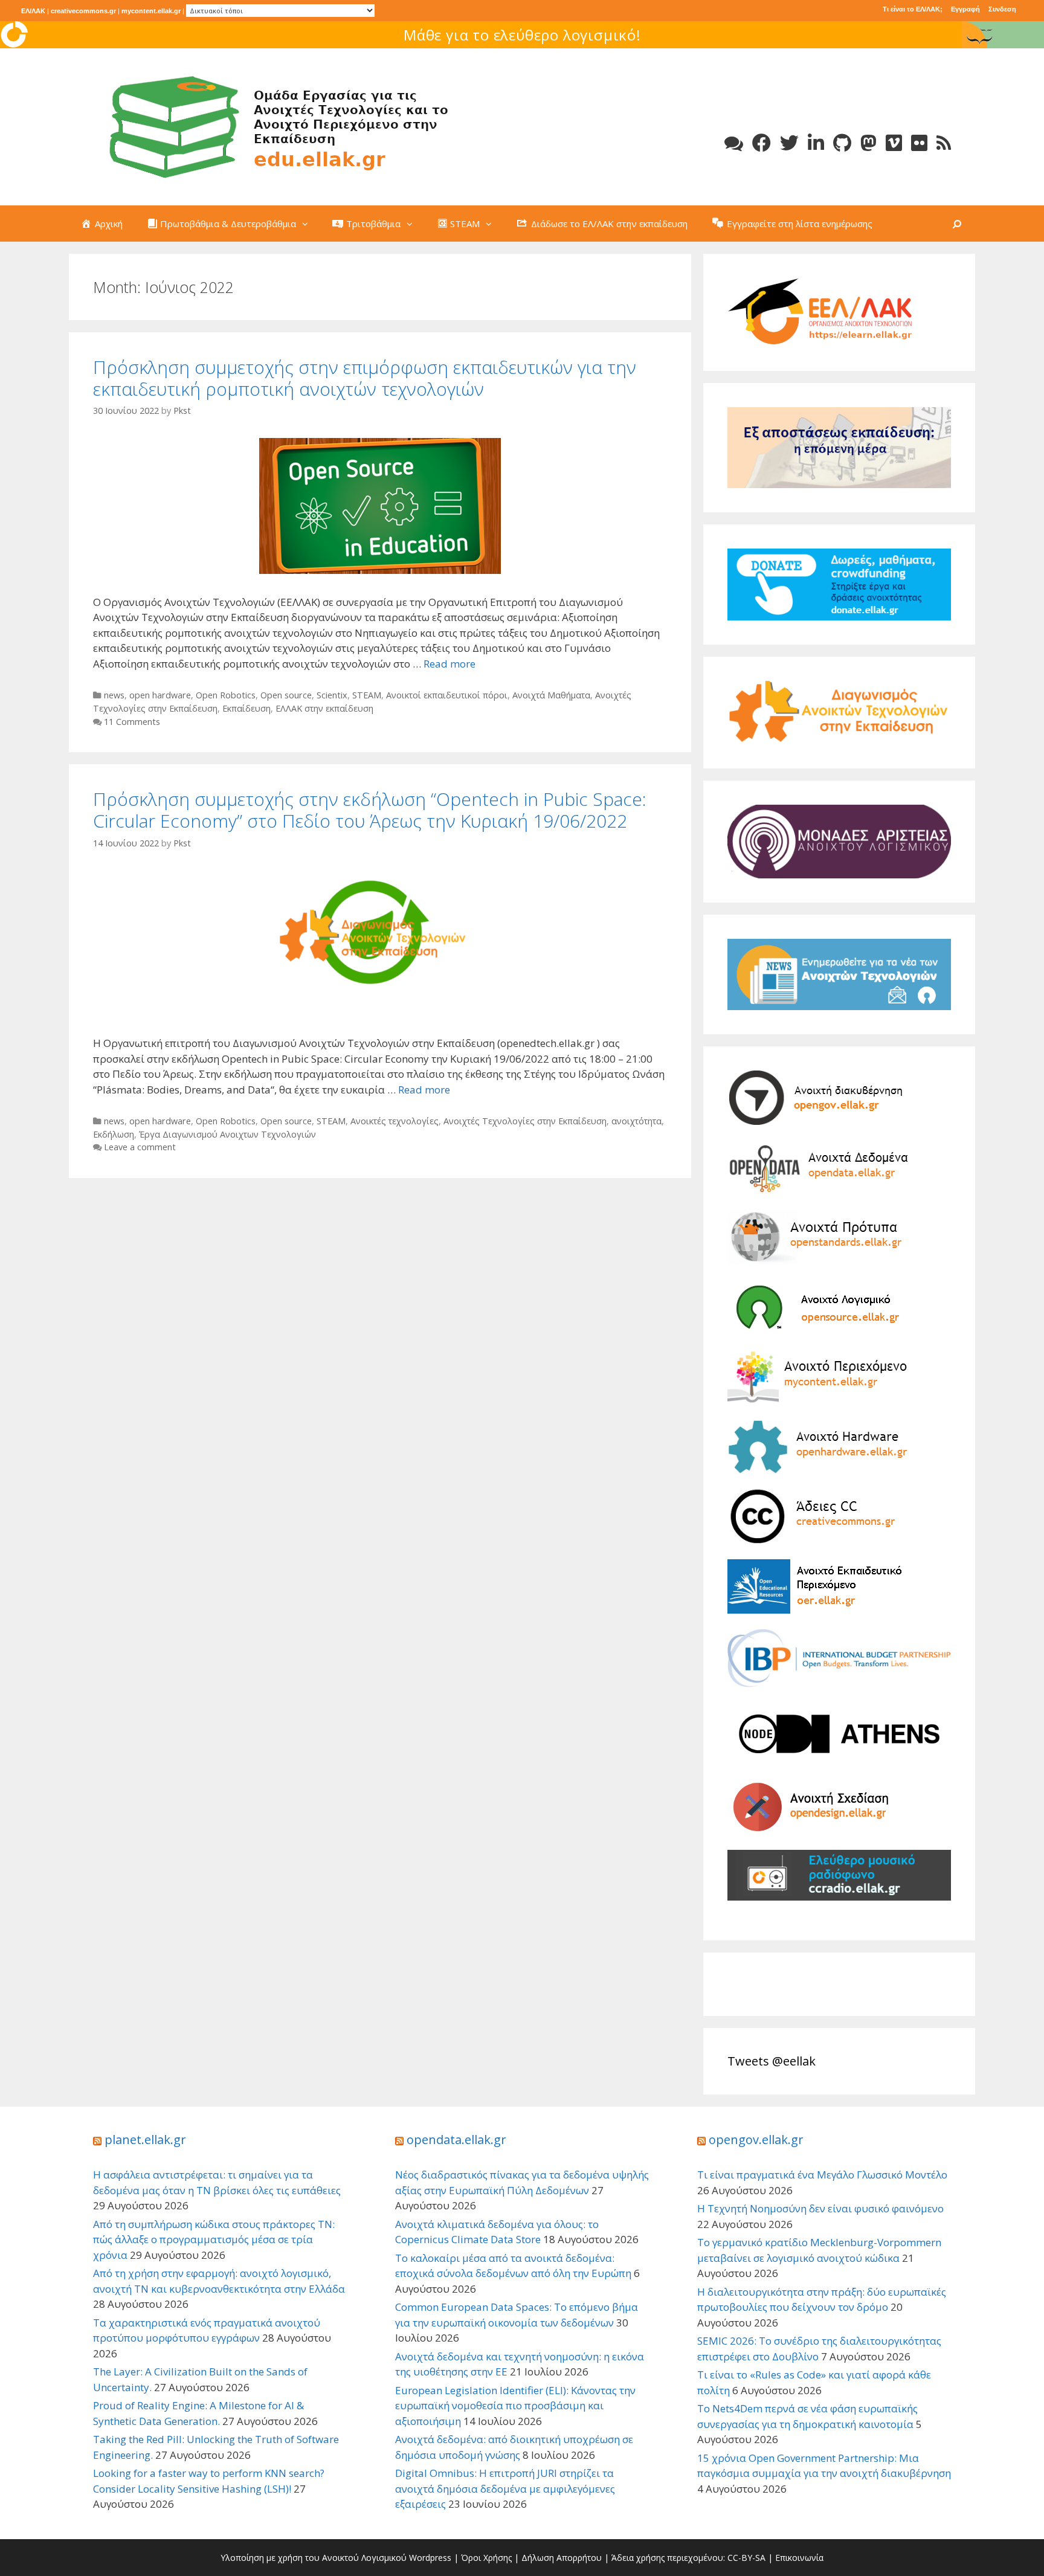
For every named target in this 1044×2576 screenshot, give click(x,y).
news (114, 695)
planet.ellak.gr (145, 2140)
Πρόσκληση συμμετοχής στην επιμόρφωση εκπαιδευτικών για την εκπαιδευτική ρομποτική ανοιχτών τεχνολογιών (365, 378)
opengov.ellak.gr (756, 2140)
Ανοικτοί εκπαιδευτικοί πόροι (447, 695)
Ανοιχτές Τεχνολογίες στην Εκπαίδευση (525, 1121)
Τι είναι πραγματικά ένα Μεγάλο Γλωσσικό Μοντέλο (822, 2175)
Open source (286, 695)
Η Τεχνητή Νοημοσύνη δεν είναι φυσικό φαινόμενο (820, 2208)
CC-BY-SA (746, 2558)
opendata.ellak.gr (456, 2140)
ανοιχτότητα (636, 1121)
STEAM (367, 695)
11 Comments (132, 722)
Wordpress (430, 2558)
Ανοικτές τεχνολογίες (395, 1121)
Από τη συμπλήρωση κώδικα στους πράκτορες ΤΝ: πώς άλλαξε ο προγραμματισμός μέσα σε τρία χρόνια (214, 2240)
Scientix (332, 695)
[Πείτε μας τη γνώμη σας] (734, 143)
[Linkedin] (816, 143)
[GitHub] (842, 143)
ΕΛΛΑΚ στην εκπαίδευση (324, 708)
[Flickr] (919, 143)
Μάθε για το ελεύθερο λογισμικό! (522, 35)
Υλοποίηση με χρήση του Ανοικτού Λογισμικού (314, 2558)
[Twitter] (789, 143)
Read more (449, 664)
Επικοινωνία (799, 2558)
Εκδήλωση (114, 1134)
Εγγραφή (965, 9)
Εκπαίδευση (246, 708)
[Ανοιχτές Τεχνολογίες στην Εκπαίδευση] (274, 126)
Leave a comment (140, 1147)
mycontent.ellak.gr (151, 11)
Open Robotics (226, 695)
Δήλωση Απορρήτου (562, 2558)
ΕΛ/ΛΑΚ (33, 11)
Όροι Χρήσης (486, 2558)
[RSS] (944, 143)
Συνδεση (1002, 9)
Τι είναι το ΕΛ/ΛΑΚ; (913, 9)
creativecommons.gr (83, 11)
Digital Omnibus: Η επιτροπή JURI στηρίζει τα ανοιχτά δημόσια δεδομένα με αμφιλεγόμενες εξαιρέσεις (505, 2488)
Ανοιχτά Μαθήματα (551, 695)
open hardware (160, 695)
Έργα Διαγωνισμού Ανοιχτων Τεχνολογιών (227, 1134)
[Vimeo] (894, 143)
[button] (308, 224)
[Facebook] (762, 143)
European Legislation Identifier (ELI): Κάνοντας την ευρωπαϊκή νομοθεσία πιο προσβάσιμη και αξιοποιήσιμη (515, 2406)
